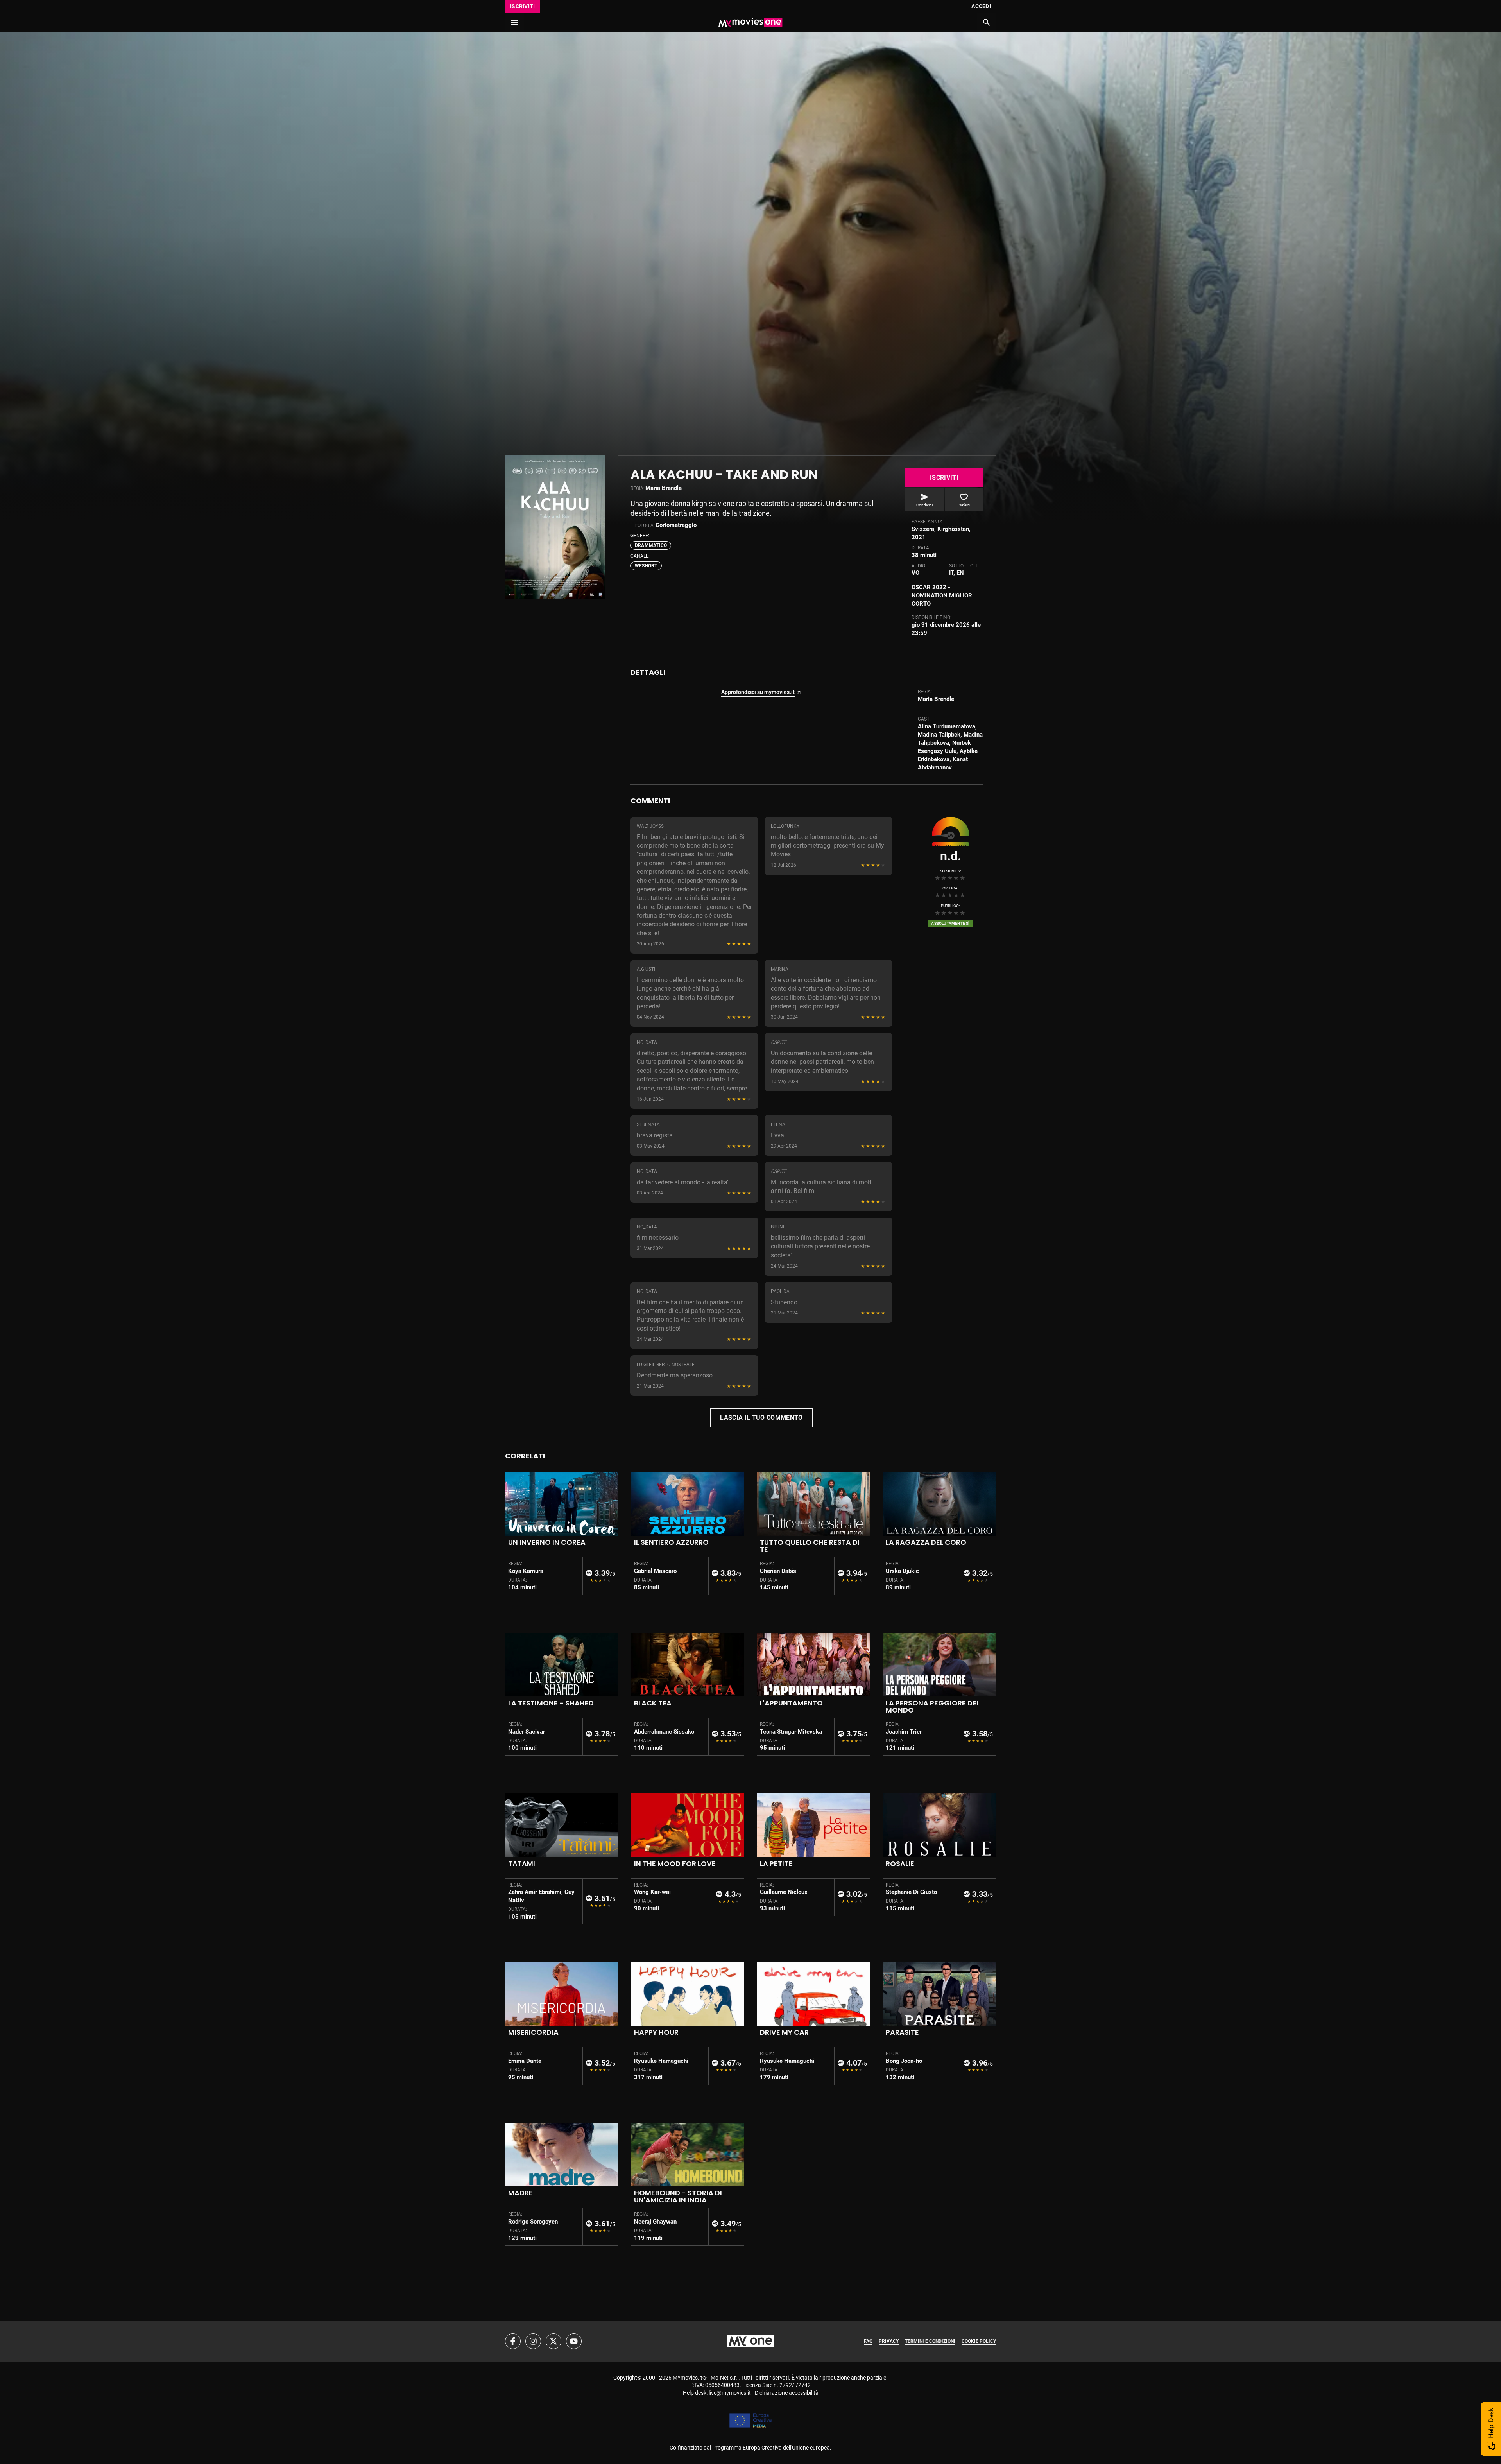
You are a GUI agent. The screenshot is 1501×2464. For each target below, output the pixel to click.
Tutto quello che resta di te (810, 1546)
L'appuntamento (791, 1703)
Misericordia (533, 2032)
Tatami (522, 1864)
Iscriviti (523, 6)
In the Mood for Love (675, 1864)
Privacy (889, 2341)
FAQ (868, 2341)
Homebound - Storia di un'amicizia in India (678, 2196)
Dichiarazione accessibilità (787, 2393)
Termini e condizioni (930, 2341)
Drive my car (784, 2032)
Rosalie (900, 1864)
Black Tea (653, 1703)
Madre (520, 2193)
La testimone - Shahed (551, 1703)
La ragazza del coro (926, 1542)
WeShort (646, 566)
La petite (776, 1864)
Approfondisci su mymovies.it (758, 692)
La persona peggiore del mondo (933, 1706)
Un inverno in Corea (547, 1542)
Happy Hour (656, 2032)
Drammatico (651, 545)
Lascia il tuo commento (761, 1418)
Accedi (981, 6)
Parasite (902, 2032)
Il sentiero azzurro (671, 1542)
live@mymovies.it (730, 2393)
